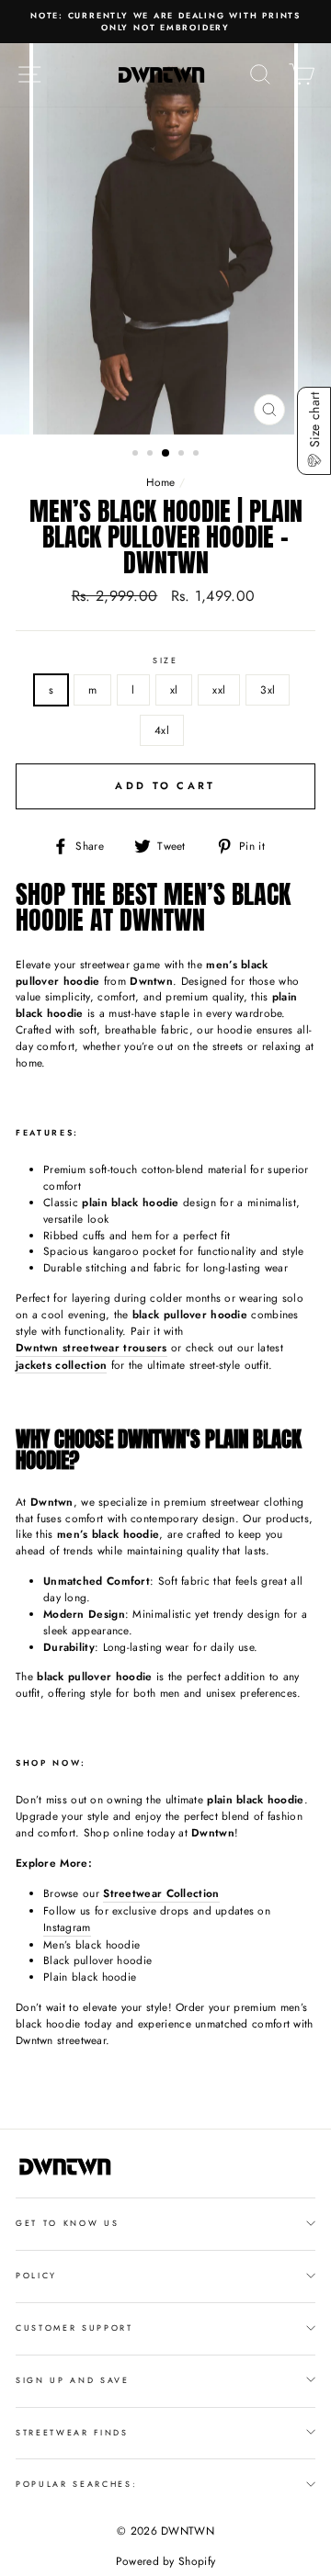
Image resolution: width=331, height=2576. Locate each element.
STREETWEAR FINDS (72, 2432)
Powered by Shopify (165, 2561)
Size (165, 660)
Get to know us (68, 2223)
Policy (36, 2275)
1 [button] (137, 455)
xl (174, 689)
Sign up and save (73, 2380)
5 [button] (198, 455)
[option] (165, 22)
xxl (219, 689)
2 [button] (152, 455)
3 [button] (166, 454)
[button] (314, 431)
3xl (268, 689)
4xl (162, 730)
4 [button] (183, 455)
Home (161, 482)
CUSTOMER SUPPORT (74, 2327)
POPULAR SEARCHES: (77, 2484)
